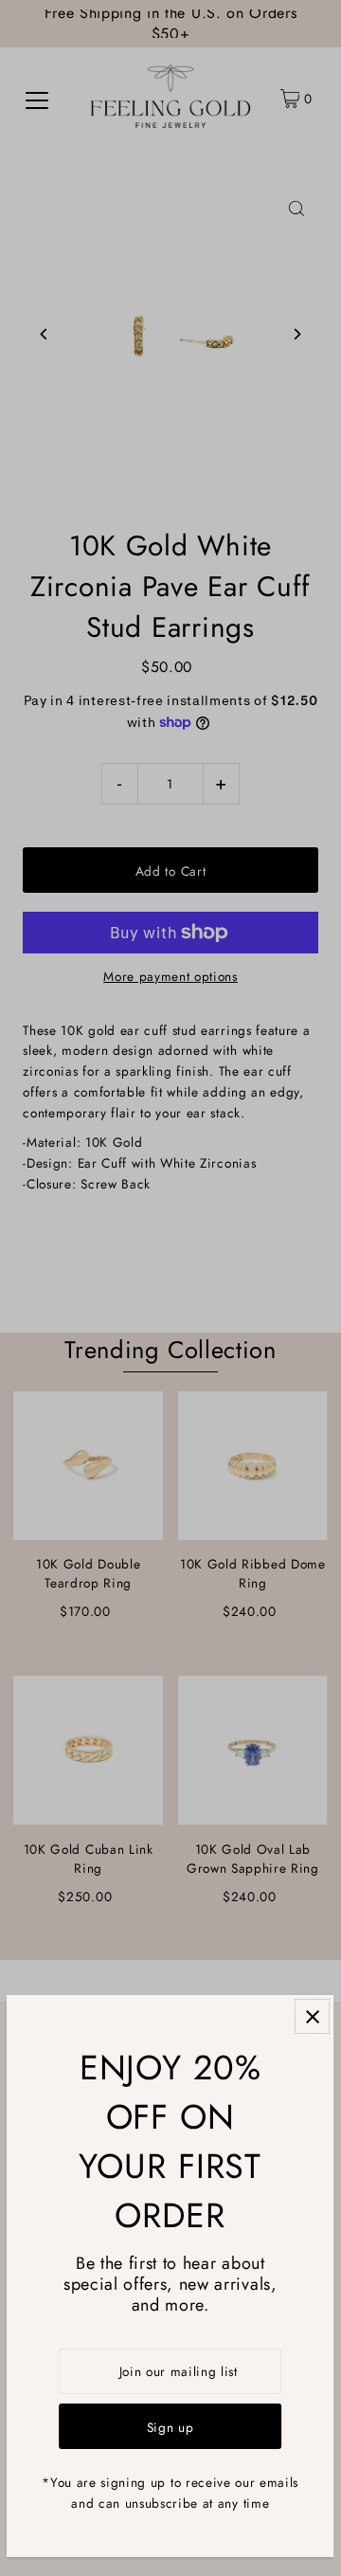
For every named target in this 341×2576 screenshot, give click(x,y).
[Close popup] (313, 2016)
